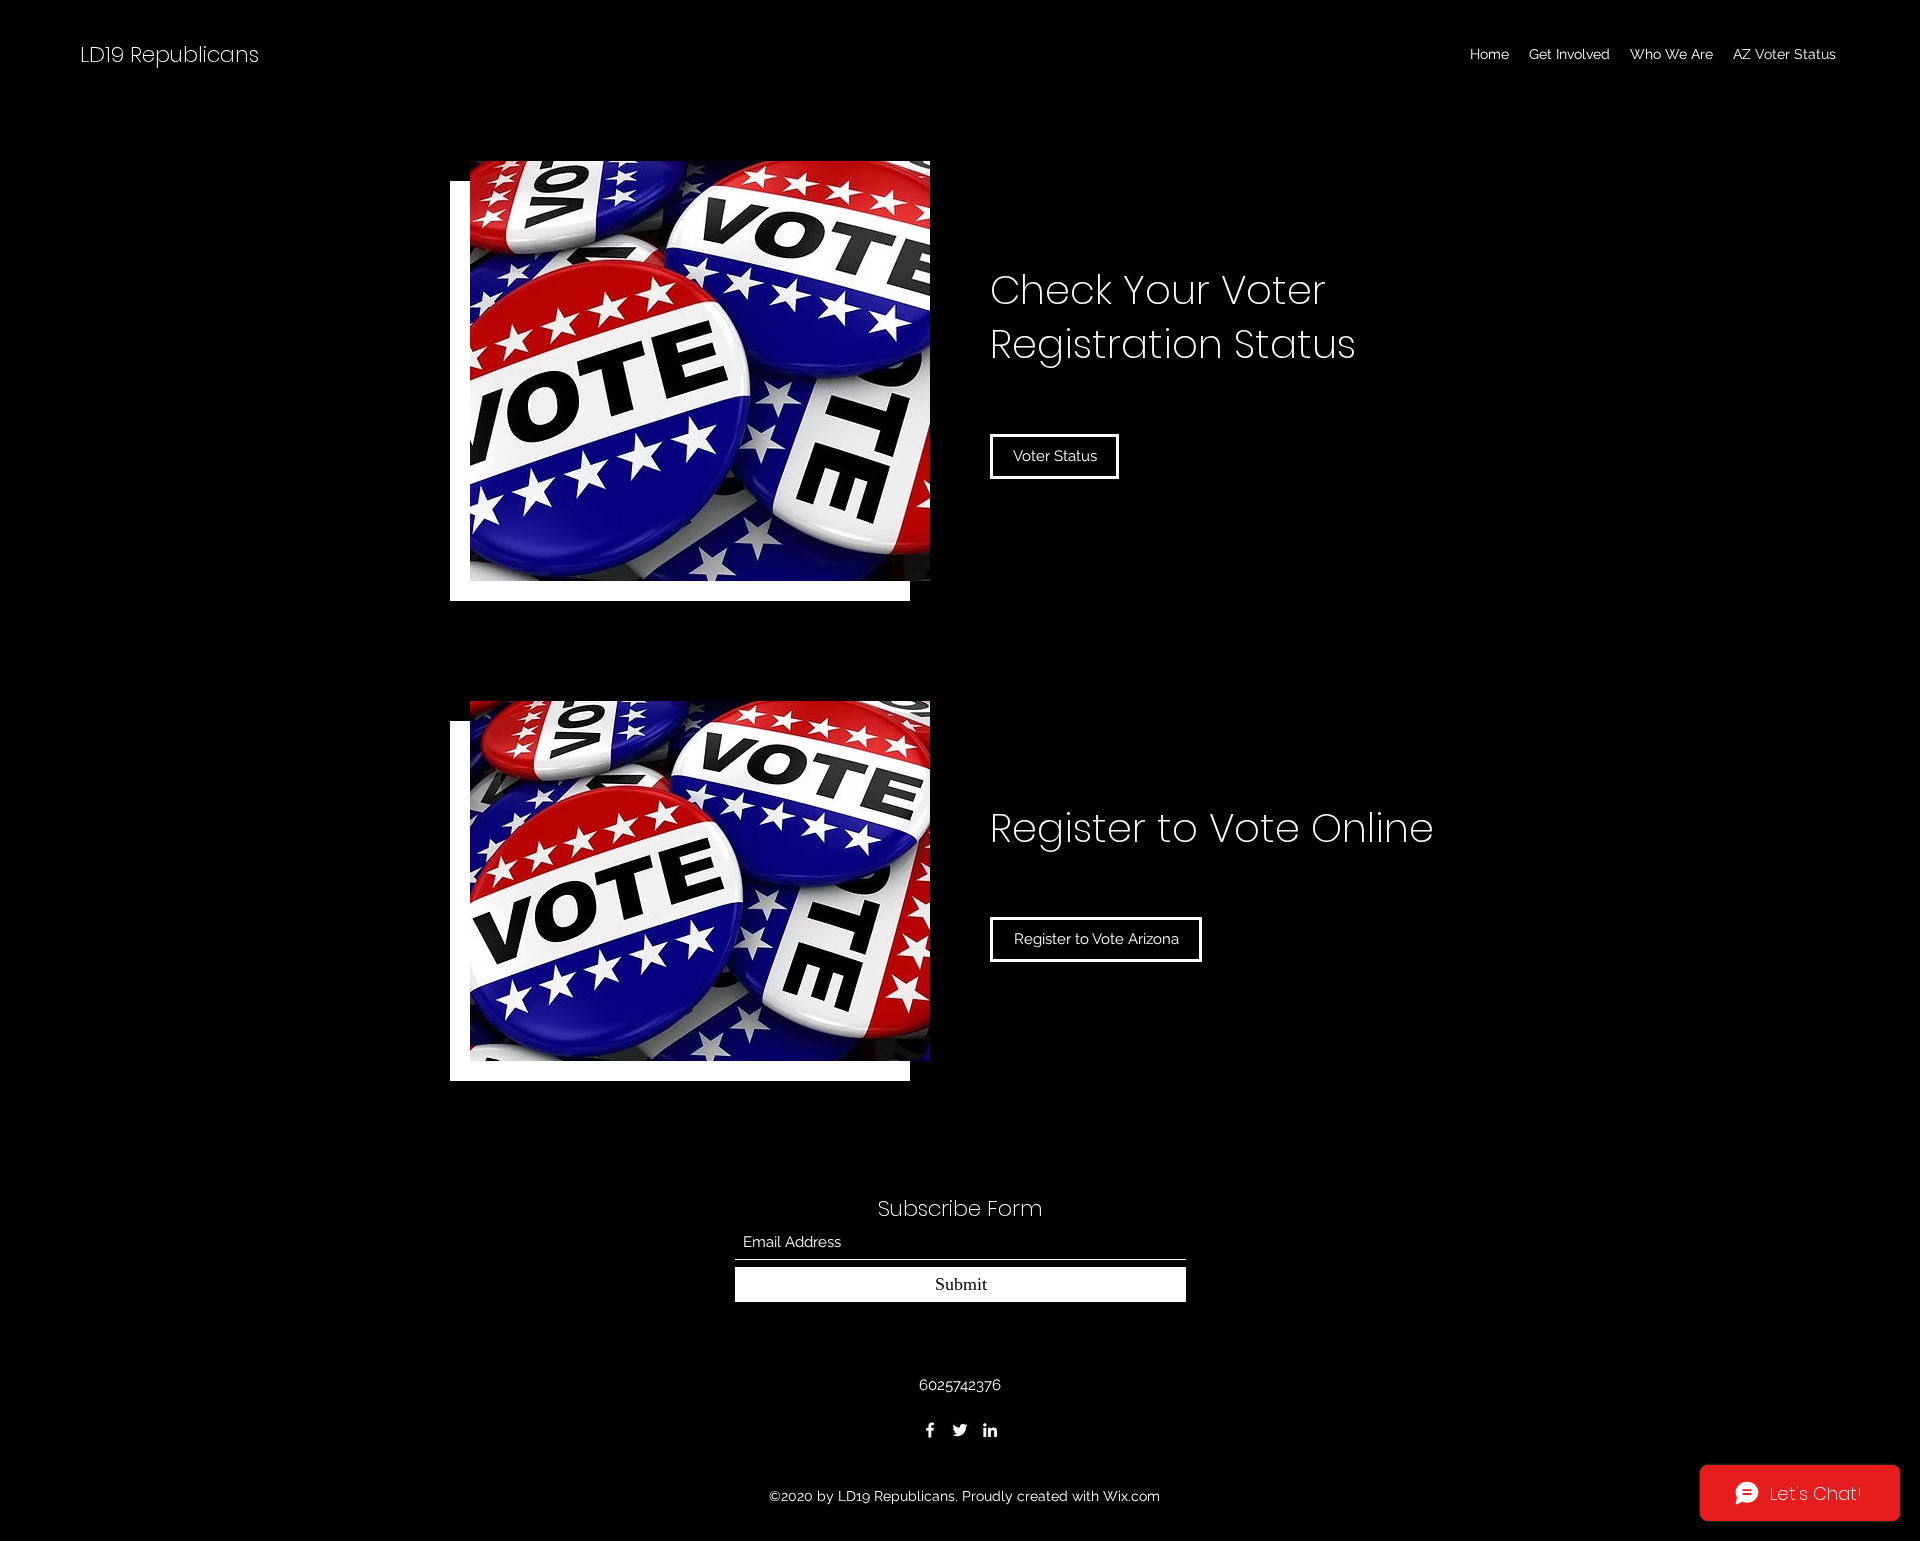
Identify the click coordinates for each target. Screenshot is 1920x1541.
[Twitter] (960, 1430)
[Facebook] (930, 1430)
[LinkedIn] (990, 1430)
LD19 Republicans (169, 54)
